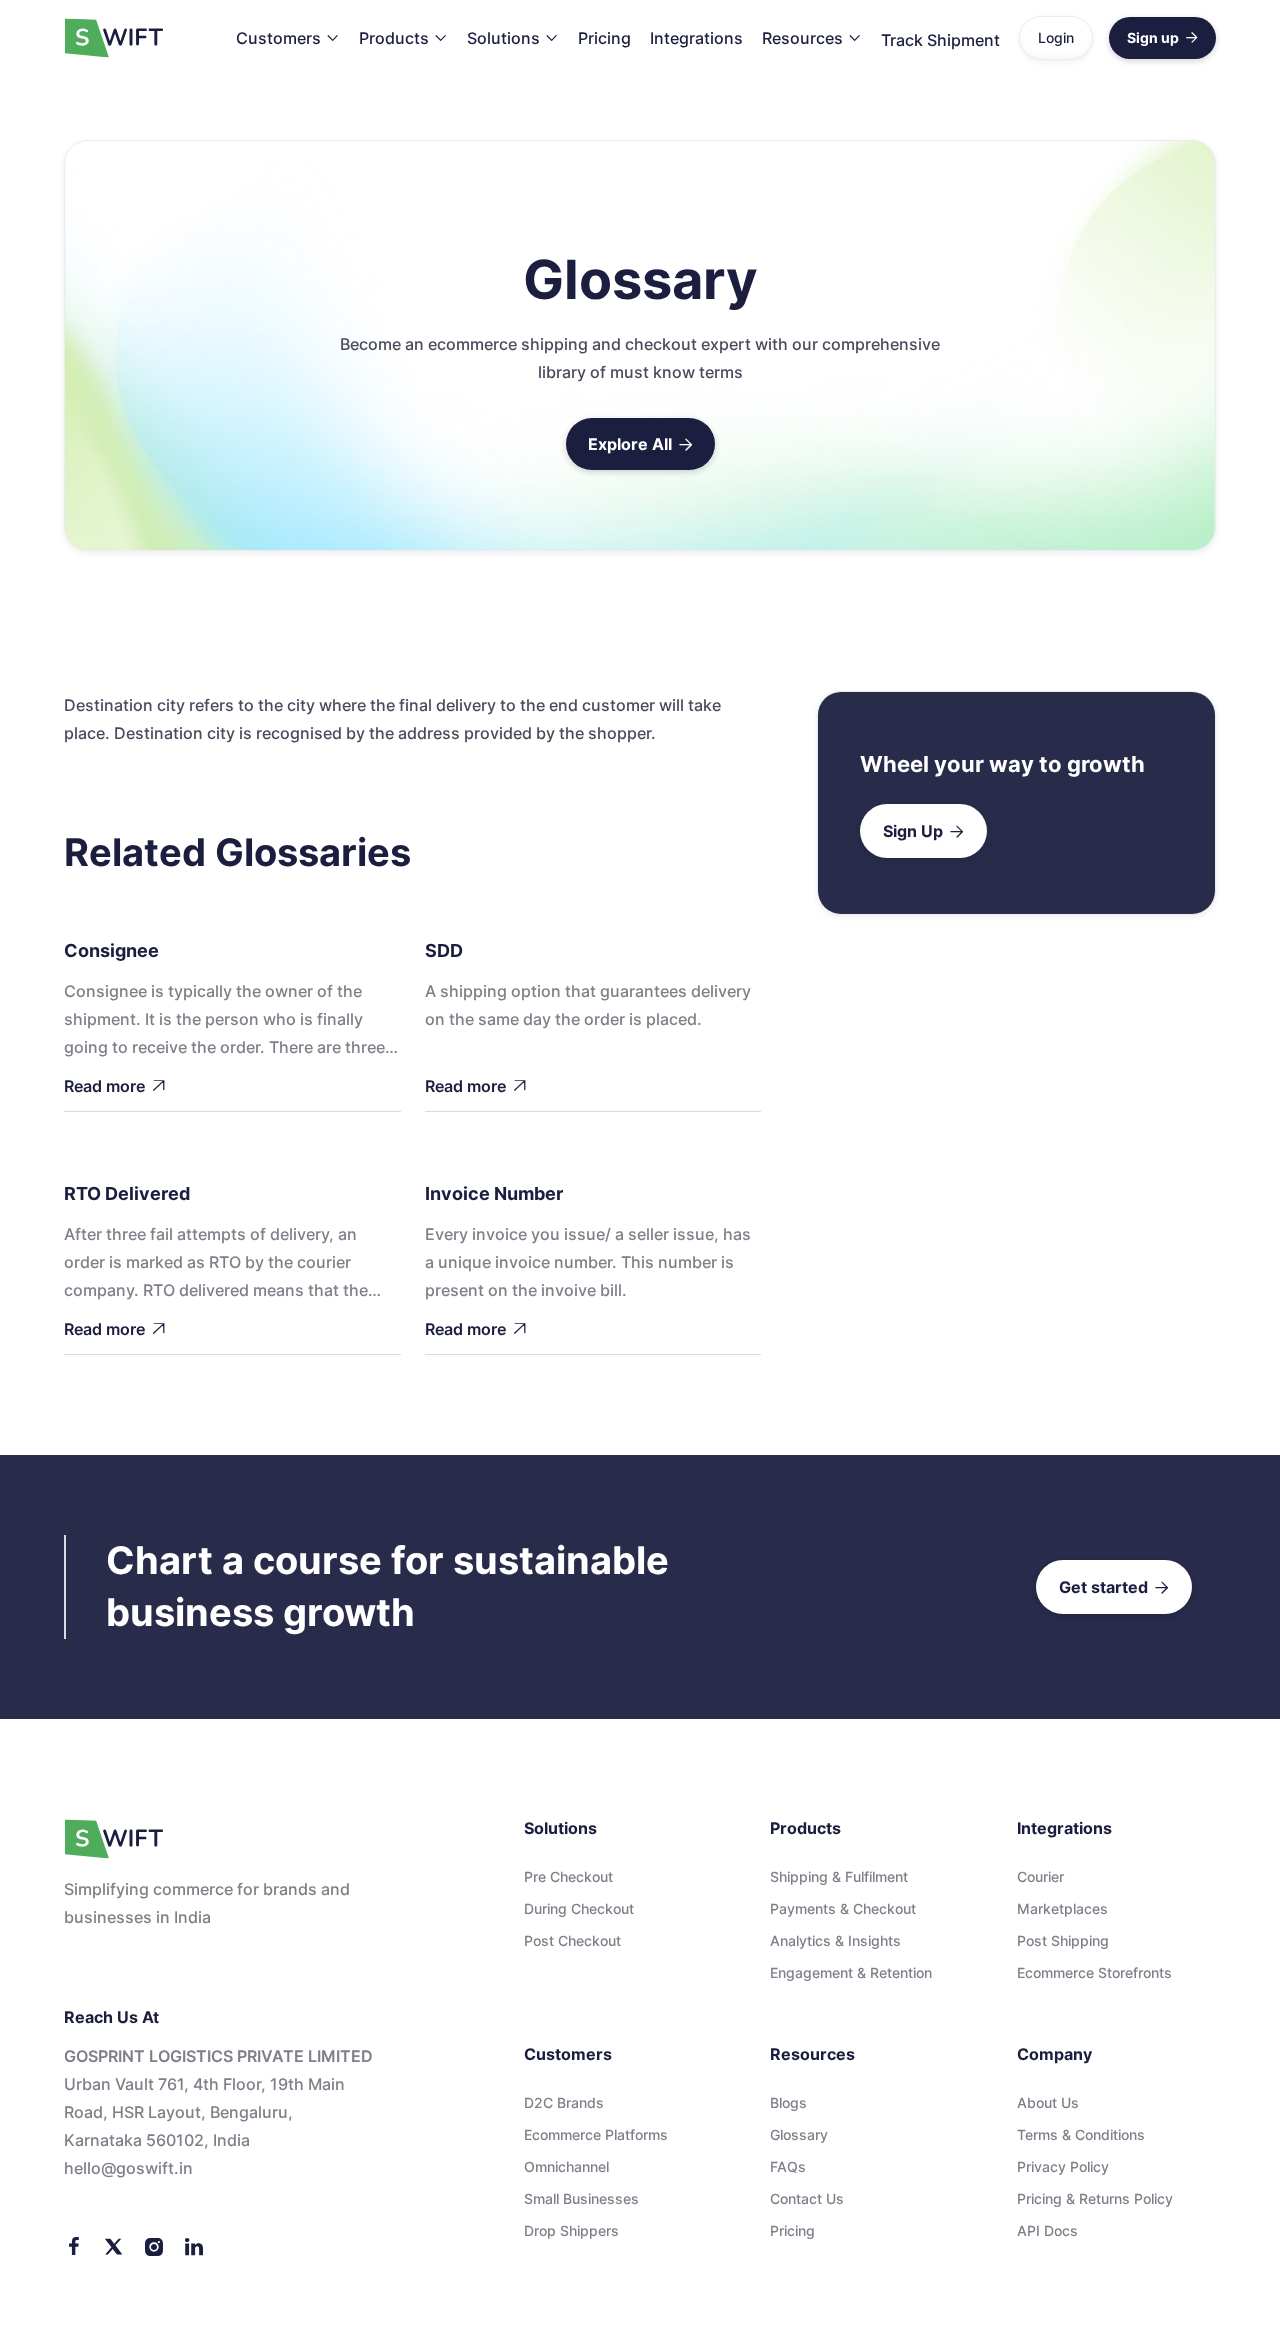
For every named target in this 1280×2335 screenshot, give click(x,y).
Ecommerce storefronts (1094, 1972)
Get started (1114, 1587)
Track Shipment (940, 40)
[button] (288, 38)
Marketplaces (1062, 1908)
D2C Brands (564, 2102)
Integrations (696, 38)
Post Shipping (1063, 1940)
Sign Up (923, 831)
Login (1056, 37)
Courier (1040, 1876)
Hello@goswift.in (128, 2168)
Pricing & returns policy (1095, 2198)
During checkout (579, 1908)
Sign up (1162, 37)
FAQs (788, 2166)
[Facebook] (74, 2245)
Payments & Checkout (843, 1908)
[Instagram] (154, 2245)
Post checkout (572, 1940)
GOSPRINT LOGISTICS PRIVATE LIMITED (218, 2056)
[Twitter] (114, 2245)
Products (394, 38)
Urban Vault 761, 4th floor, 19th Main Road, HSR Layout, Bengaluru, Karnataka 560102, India (204, 2112)
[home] (114, 38)
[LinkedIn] (194, 2245)
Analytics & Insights (835, 1940)
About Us (1048, 2102)
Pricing (604, 38)
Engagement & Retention (851, 1972)
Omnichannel (566, 2166)
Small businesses (581, 2198)
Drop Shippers (571, 2230)
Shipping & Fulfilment (839, 1876)
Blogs (788, 2102)
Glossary (799, 2134)
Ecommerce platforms (596, 2134)
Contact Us (807, 2198)
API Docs (1047, 2230)
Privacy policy (1063, 2166)
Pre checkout (568, 1876)
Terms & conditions (1081, 2134)
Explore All (640, 444)
